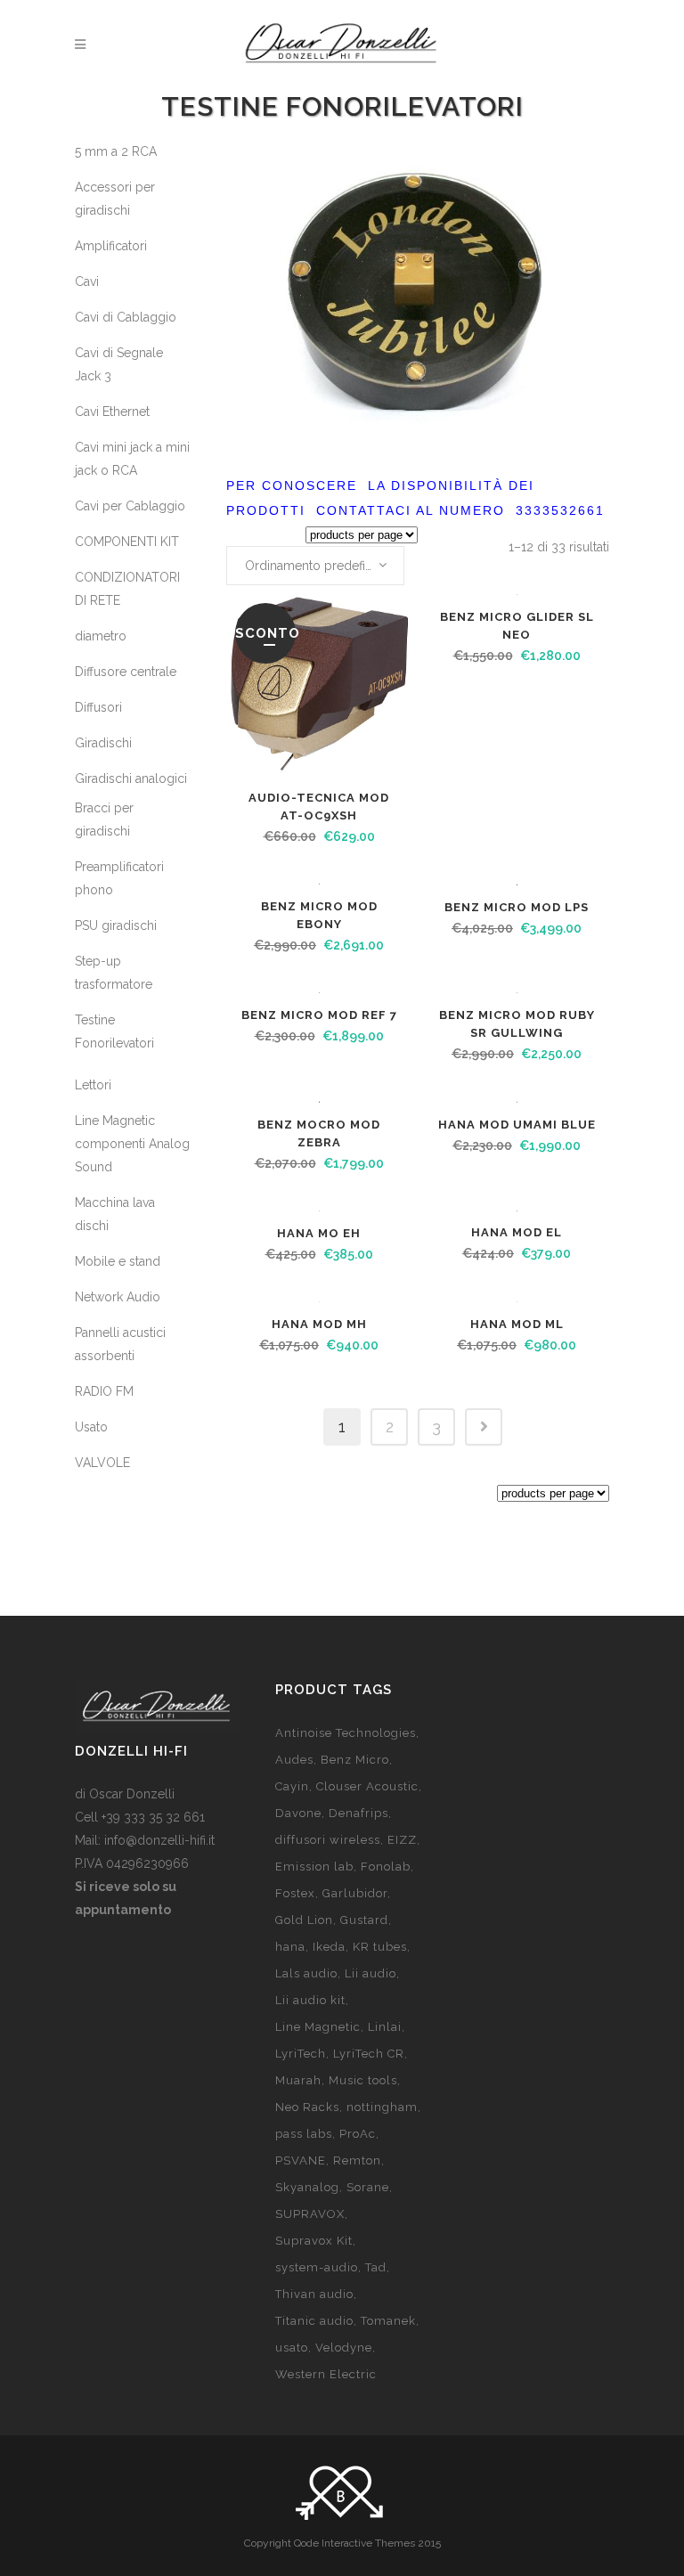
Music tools (363, 2080)
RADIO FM (104, 1391)
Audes (294, 1760)
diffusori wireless (328, 1840)
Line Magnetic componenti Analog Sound (132, 1144)
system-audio (317, 2267)
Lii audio (370, 1973)
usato (292, 2348)
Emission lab (314, 1867)
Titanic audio (314, 2321)
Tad (376, 2267)
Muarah (298, 2080)
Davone (298, 1813)
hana (290, 1947)
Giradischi (103, 743)
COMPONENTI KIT (127, 542)
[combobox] (315, 566)
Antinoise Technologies (346, 1733)
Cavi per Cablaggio (130, 506)
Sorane (368, 2187)
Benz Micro (355, 1760)
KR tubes (380, 1947)
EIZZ (402, 1840)
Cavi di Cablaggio (126, 317)
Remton (357, 2160)
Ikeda (329, 1947)
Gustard (364, 1920)
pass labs (304, 2134)
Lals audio (306, 1973)
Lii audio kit (310, 2000)
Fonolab (386, 1867)
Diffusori (98, 707)
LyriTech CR (369, 2054)
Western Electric (326, 2374)
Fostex (295, 1893)
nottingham (382, 2107)
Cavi (87, 281)
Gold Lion (304, 1920)
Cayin (292, 1786)
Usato (91, 1427)
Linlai (385, 2027)
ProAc (358, 2134)
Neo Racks (307, 2107)
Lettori (93, 1085)
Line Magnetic (318, 2027)
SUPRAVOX (310, 2214)
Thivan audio (314, 2294)
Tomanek (388, 2321)
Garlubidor (355, 1893)
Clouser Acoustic (367, 1786)
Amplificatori (111, 246)
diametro (101, 636)
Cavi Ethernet (112, 412)
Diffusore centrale (126, 672)
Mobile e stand (118, 1261)
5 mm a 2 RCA (116, 151)
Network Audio (118, 1297)
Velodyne (344, 2348)
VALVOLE (102, 1463)
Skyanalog (307, 2187)
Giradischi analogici (131, 779)
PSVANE (301, 2160)
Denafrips (358, 1813)
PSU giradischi (116, 925)
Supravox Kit (314, 2241)
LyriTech (301, 2054)
